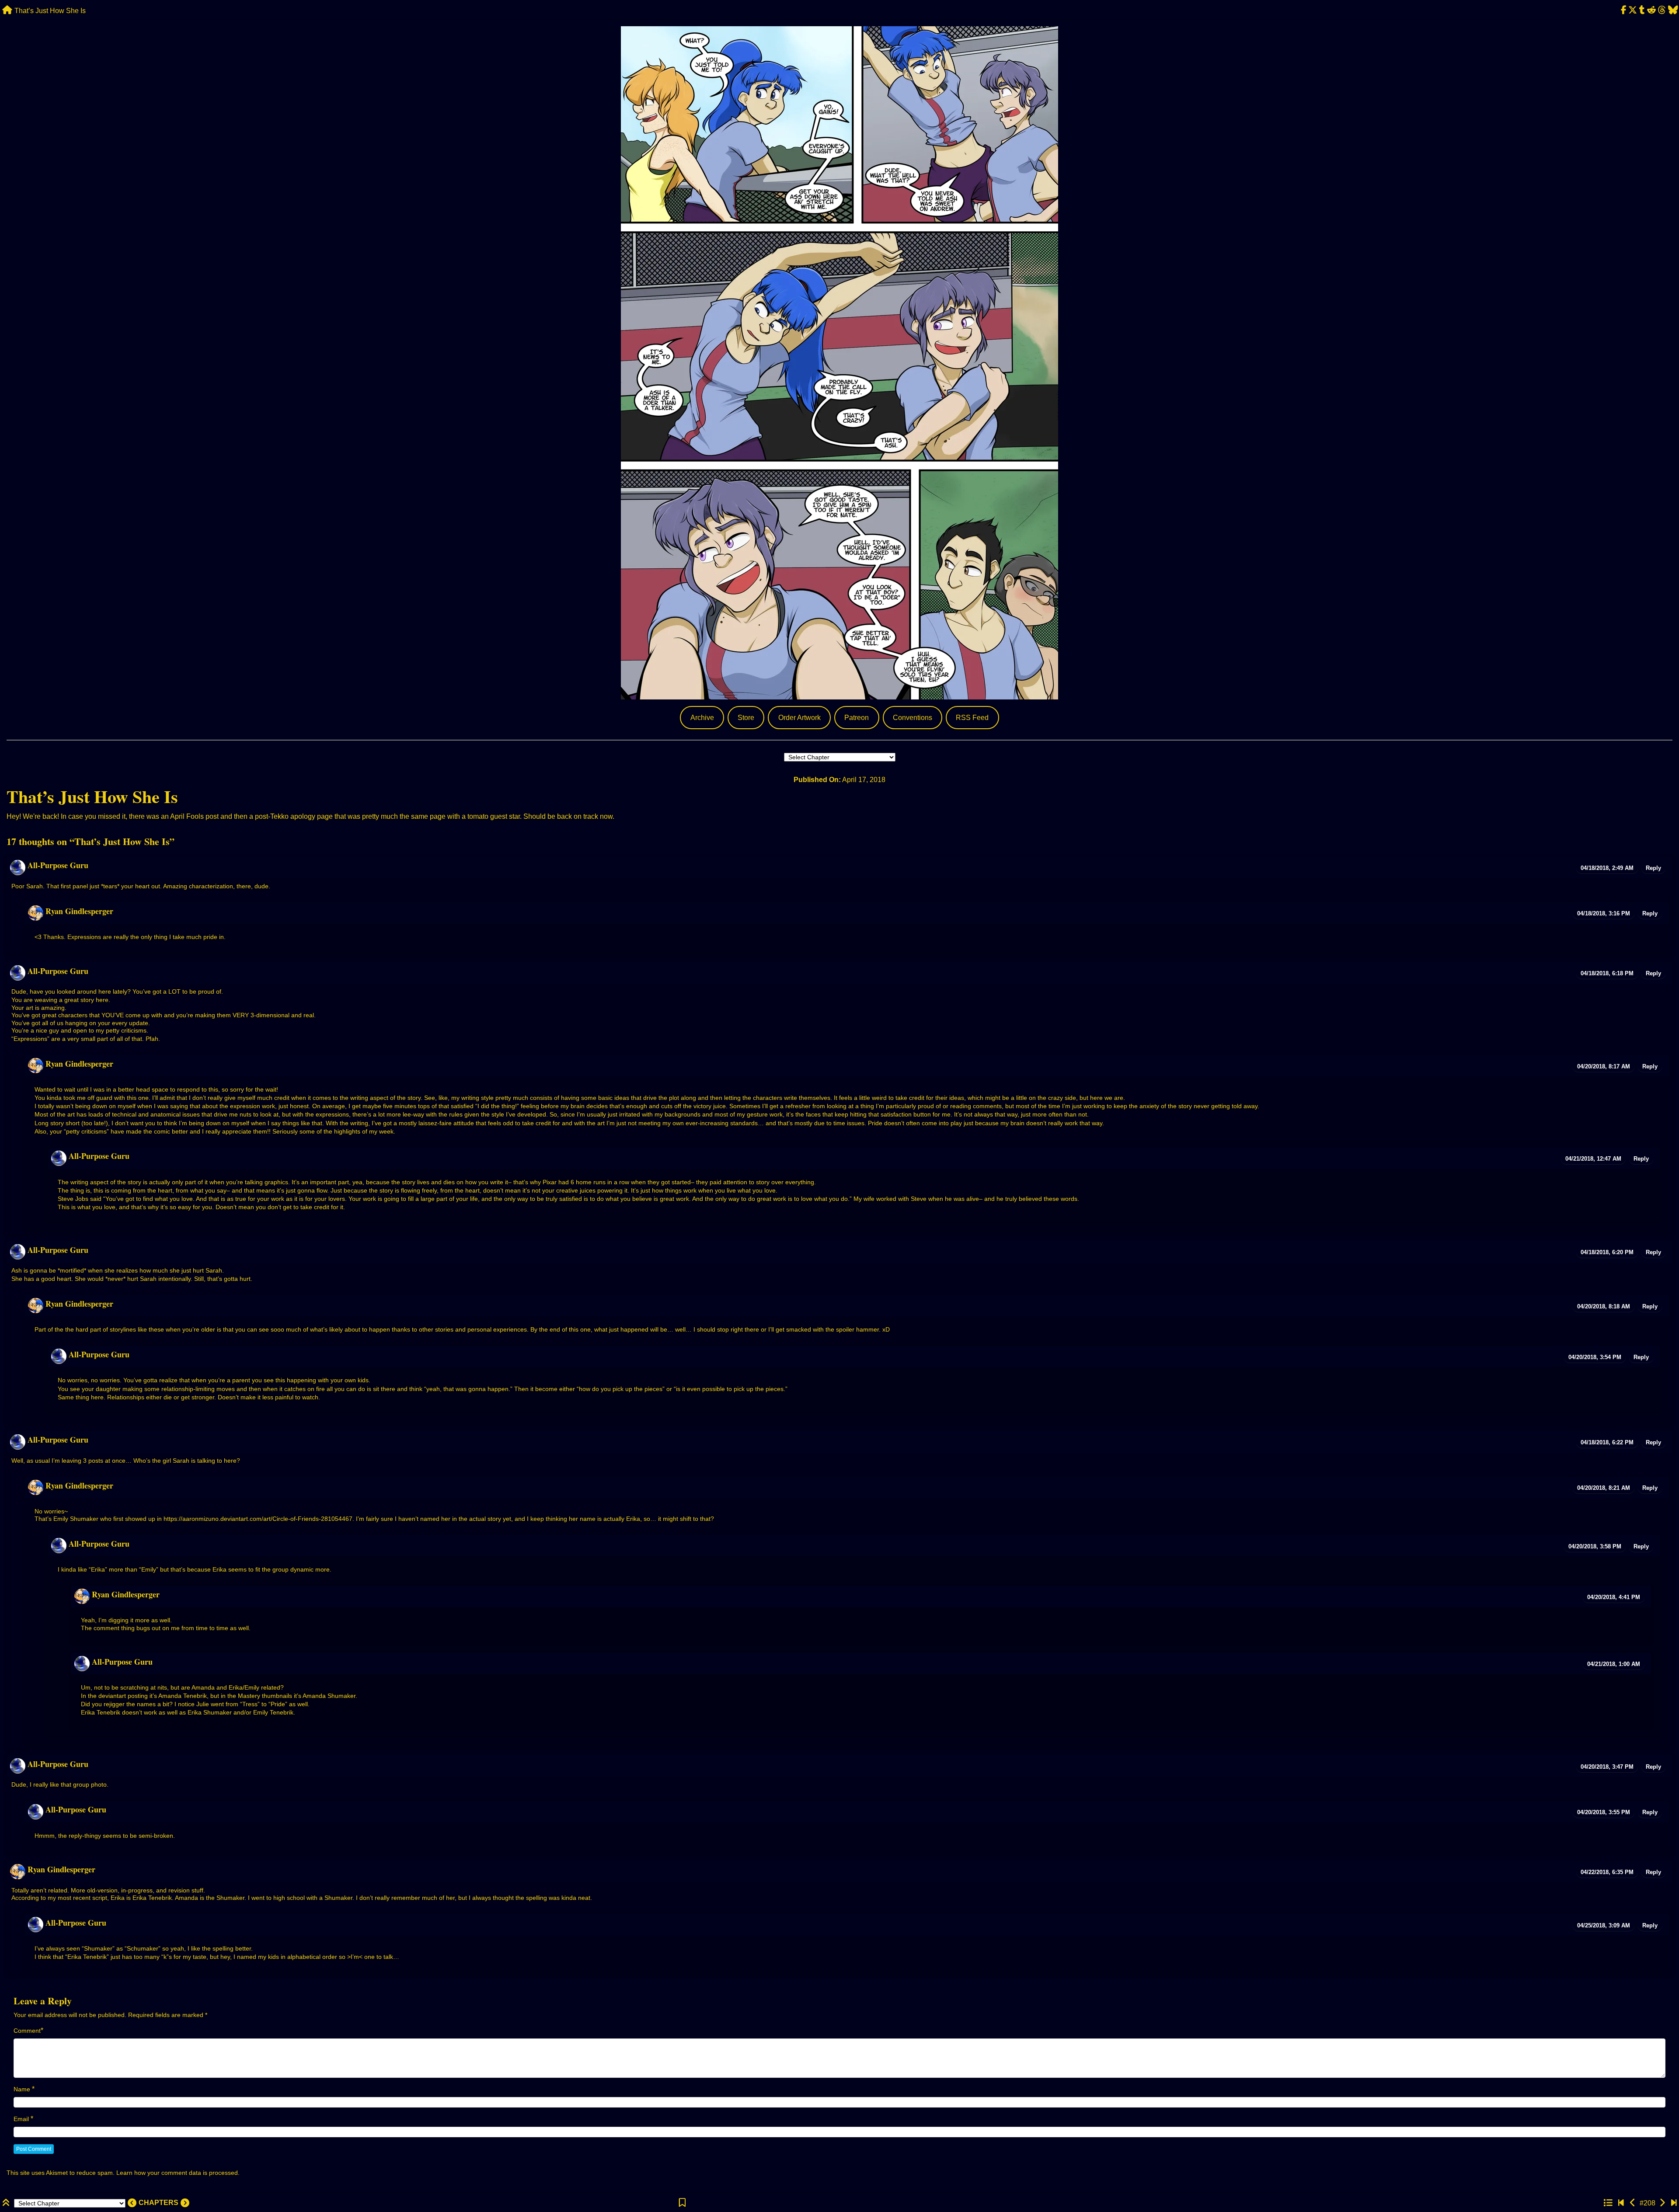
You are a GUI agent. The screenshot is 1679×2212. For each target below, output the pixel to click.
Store (746, 718)
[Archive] (1608, 2203)
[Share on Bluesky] (1673, 10)
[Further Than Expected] (1674, 2203)
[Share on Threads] (1662, 10)
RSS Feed (972, 718)
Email (21, 2119)
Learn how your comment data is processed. (178, 2173)
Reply (1653, 868)
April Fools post (194, 816)
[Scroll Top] (7, 2203)
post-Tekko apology (285, 816)
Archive (702, 718)
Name (22, 2089)
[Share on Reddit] (1652, 10)
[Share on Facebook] (1623, 10)
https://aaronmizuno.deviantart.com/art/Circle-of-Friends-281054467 (258, 1519)
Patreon (857, 718)
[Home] (7, 10)
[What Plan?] (1633, 2203)
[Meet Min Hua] (1621, 2203)
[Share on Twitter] (1633, 10)
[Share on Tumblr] (1642, 10)
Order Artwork (799, 718)
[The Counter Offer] (1662, 2203)
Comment (27, 2031)
